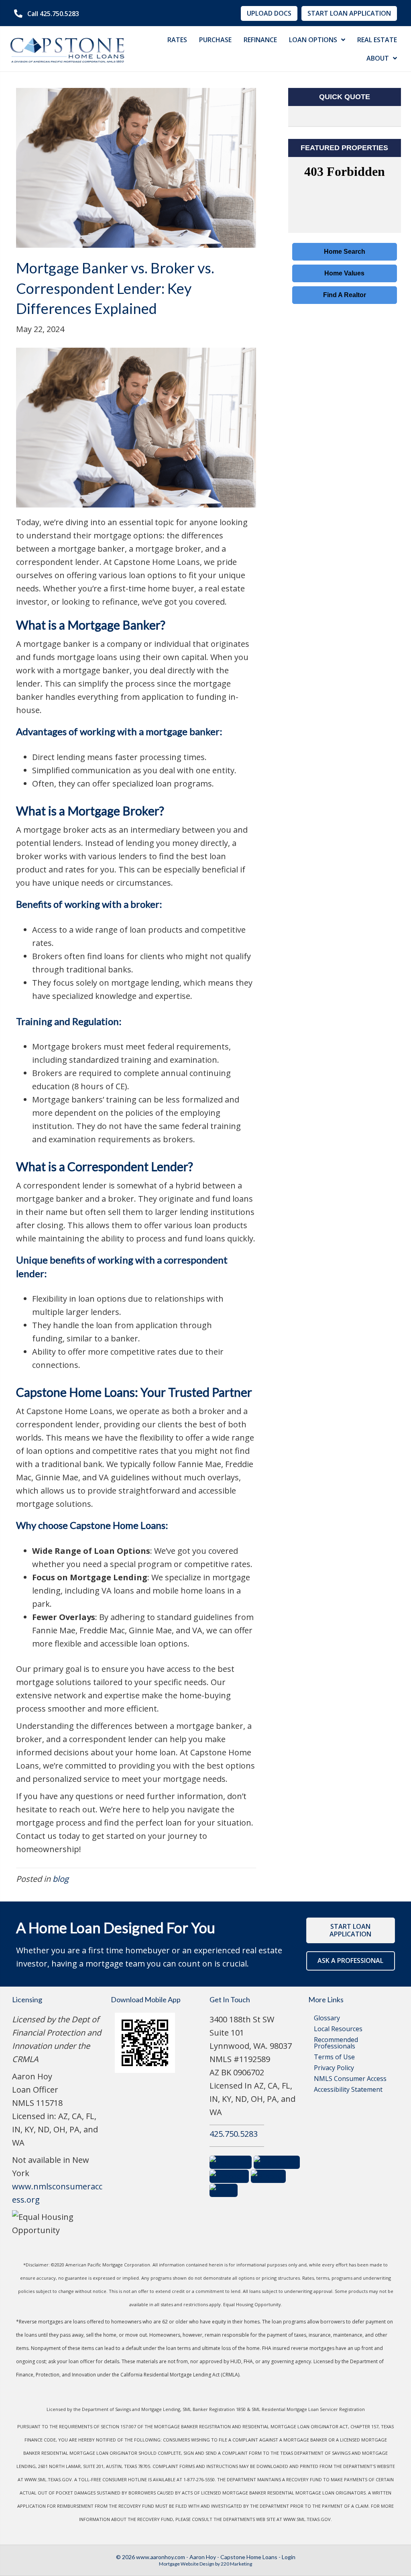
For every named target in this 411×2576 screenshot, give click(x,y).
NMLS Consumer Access (350, 2079)
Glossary (327, 2018)
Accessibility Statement (348, 2089)
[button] (47, 14)
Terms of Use (334, 2057)
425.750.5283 (234, 2134)
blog (61, 1879)
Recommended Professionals (336, 2043)
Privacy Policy (334, 2068)
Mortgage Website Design (187, 2564)
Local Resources (338, 2029)
